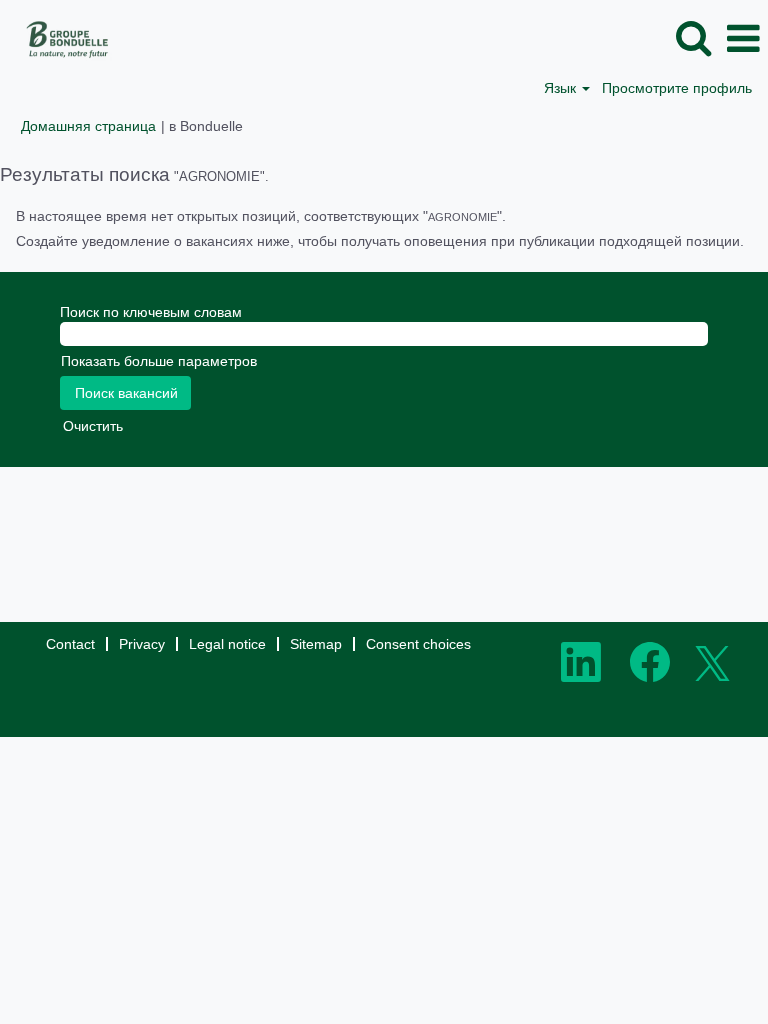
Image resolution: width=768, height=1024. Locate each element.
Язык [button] (562, 88)
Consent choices (418, 644)
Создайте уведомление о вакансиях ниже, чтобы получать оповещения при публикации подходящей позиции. (380, 241)
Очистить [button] (93, 426)
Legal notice (227, 644)
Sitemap (316, 644)
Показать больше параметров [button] (159, 361)
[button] (743, 38)
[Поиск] (693, 37)
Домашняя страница (88, 126)
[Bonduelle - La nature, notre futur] (60, 38)
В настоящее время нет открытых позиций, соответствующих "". (261, 216)
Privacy (142, 644)
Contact (70, 644)
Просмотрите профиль (677, 88)
